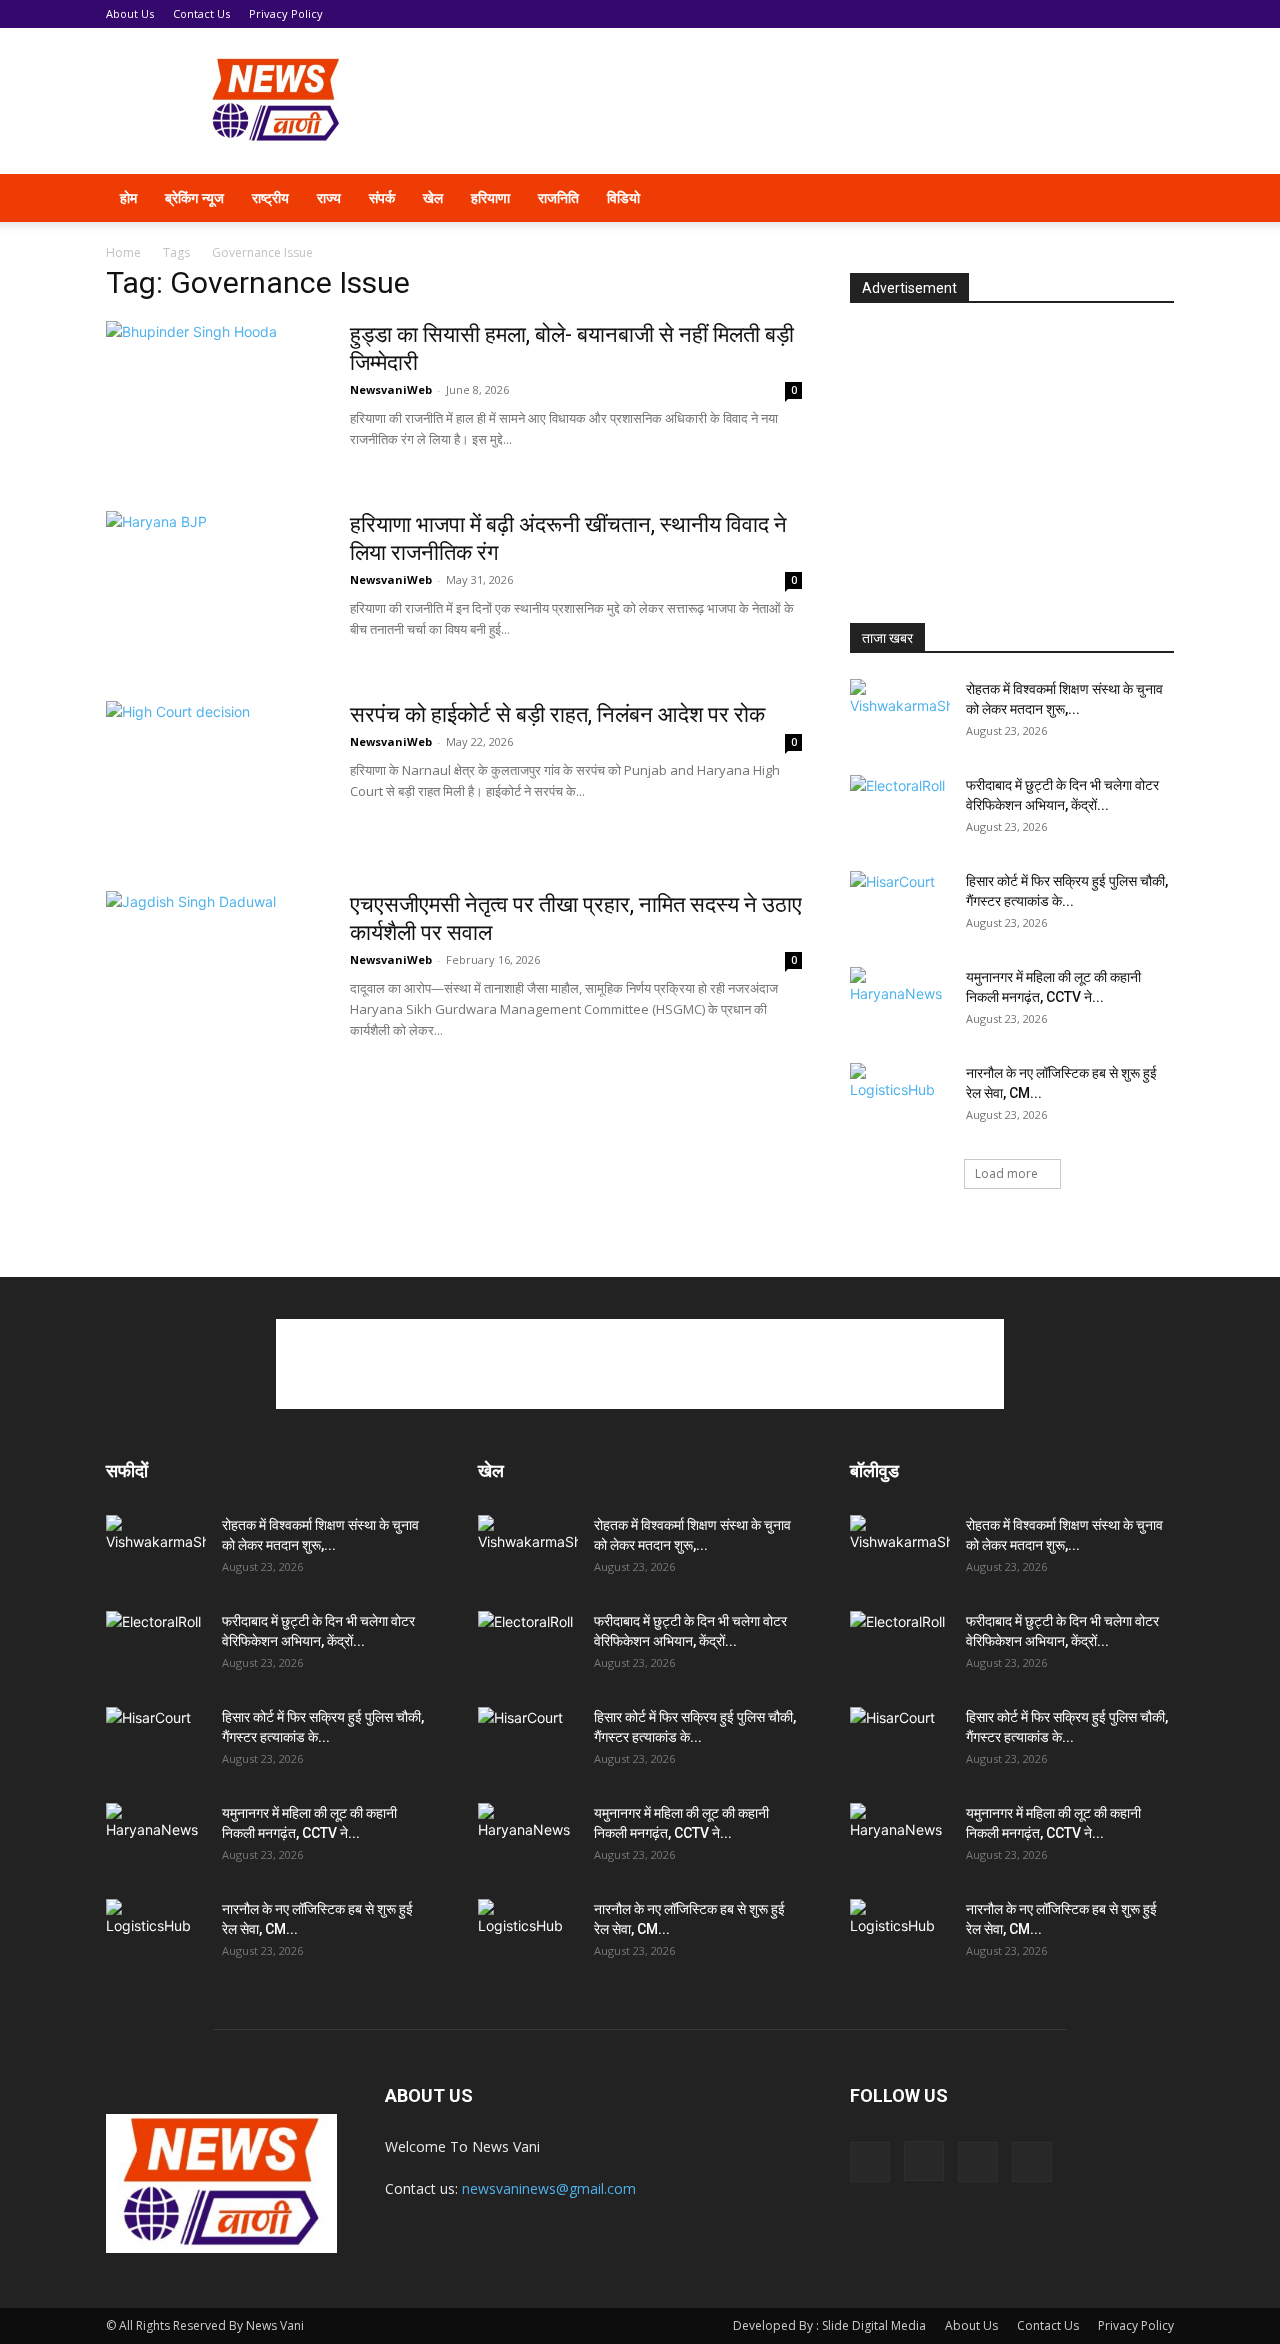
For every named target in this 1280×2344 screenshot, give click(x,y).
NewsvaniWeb (391, 389)
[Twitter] (1072, 198)
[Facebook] (1004, 198)
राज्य (329, 197)
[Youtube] (1106, 198)
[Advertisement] (810, 101)
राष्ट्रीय (270, 197)
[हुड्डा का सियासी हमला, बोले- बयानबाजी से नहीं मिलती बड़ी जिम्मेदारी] (215, 396)
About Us (130, 13)
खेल (433, 197)
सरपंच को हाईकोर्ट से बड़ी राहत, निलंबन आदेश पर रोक (557, 714)
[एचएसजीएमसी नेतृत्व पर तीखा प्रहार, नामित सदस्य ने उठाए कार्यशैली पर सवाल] (215, 966)
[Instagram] (1038, 198)
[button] (1150, 199)
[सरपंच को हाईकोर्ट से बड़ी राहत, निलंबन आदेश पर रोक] (215, 776)
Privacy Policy (286, 13)
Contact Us (201, 13)
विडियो (623, 197)
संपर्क (382, 197)
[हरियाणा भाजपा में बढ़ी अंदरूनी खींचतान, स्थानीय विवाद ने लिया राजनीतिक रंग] (215, 586)
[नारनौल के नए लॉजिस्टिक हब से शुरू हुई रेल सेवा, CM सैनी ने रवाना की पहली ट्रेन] (900, 1098)
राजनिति (558, 197)
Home (123, 252)
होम (128, 197)
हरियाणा (490, 197)
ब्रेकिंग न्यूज (194, 197)
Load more (1006, 1173)
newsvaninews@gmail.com (549, 2188)
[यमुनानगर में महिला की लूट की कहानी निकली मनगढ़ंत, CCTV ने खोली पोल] (900, 1002)
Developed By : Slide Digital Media (829, 2325)
